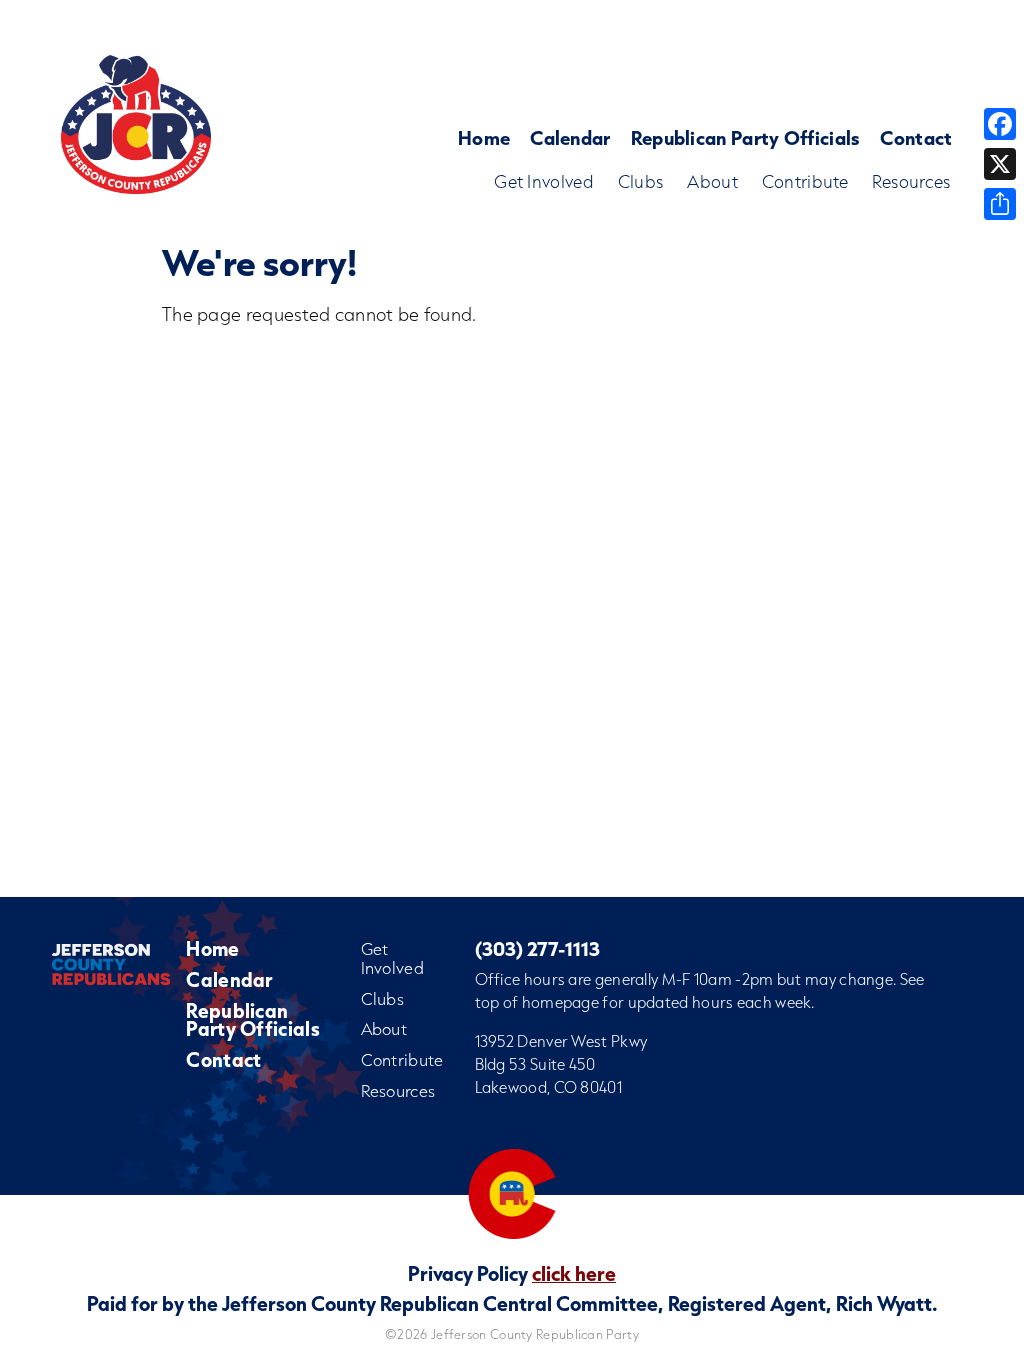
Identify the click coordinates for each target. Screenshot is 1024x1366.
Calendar (570, 137)
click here (574, 1273)
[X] (1000, 164)
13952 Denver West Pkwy (561, 1041)
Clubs (641, 181)
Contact (916, 137)
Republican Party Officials (746, 137)
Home (484, 137)
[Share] (1000, 204)
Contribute (805, 181)
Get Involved (544, 181)
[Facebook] (1000, 124)
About (712, 181)
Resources (911, 181)
